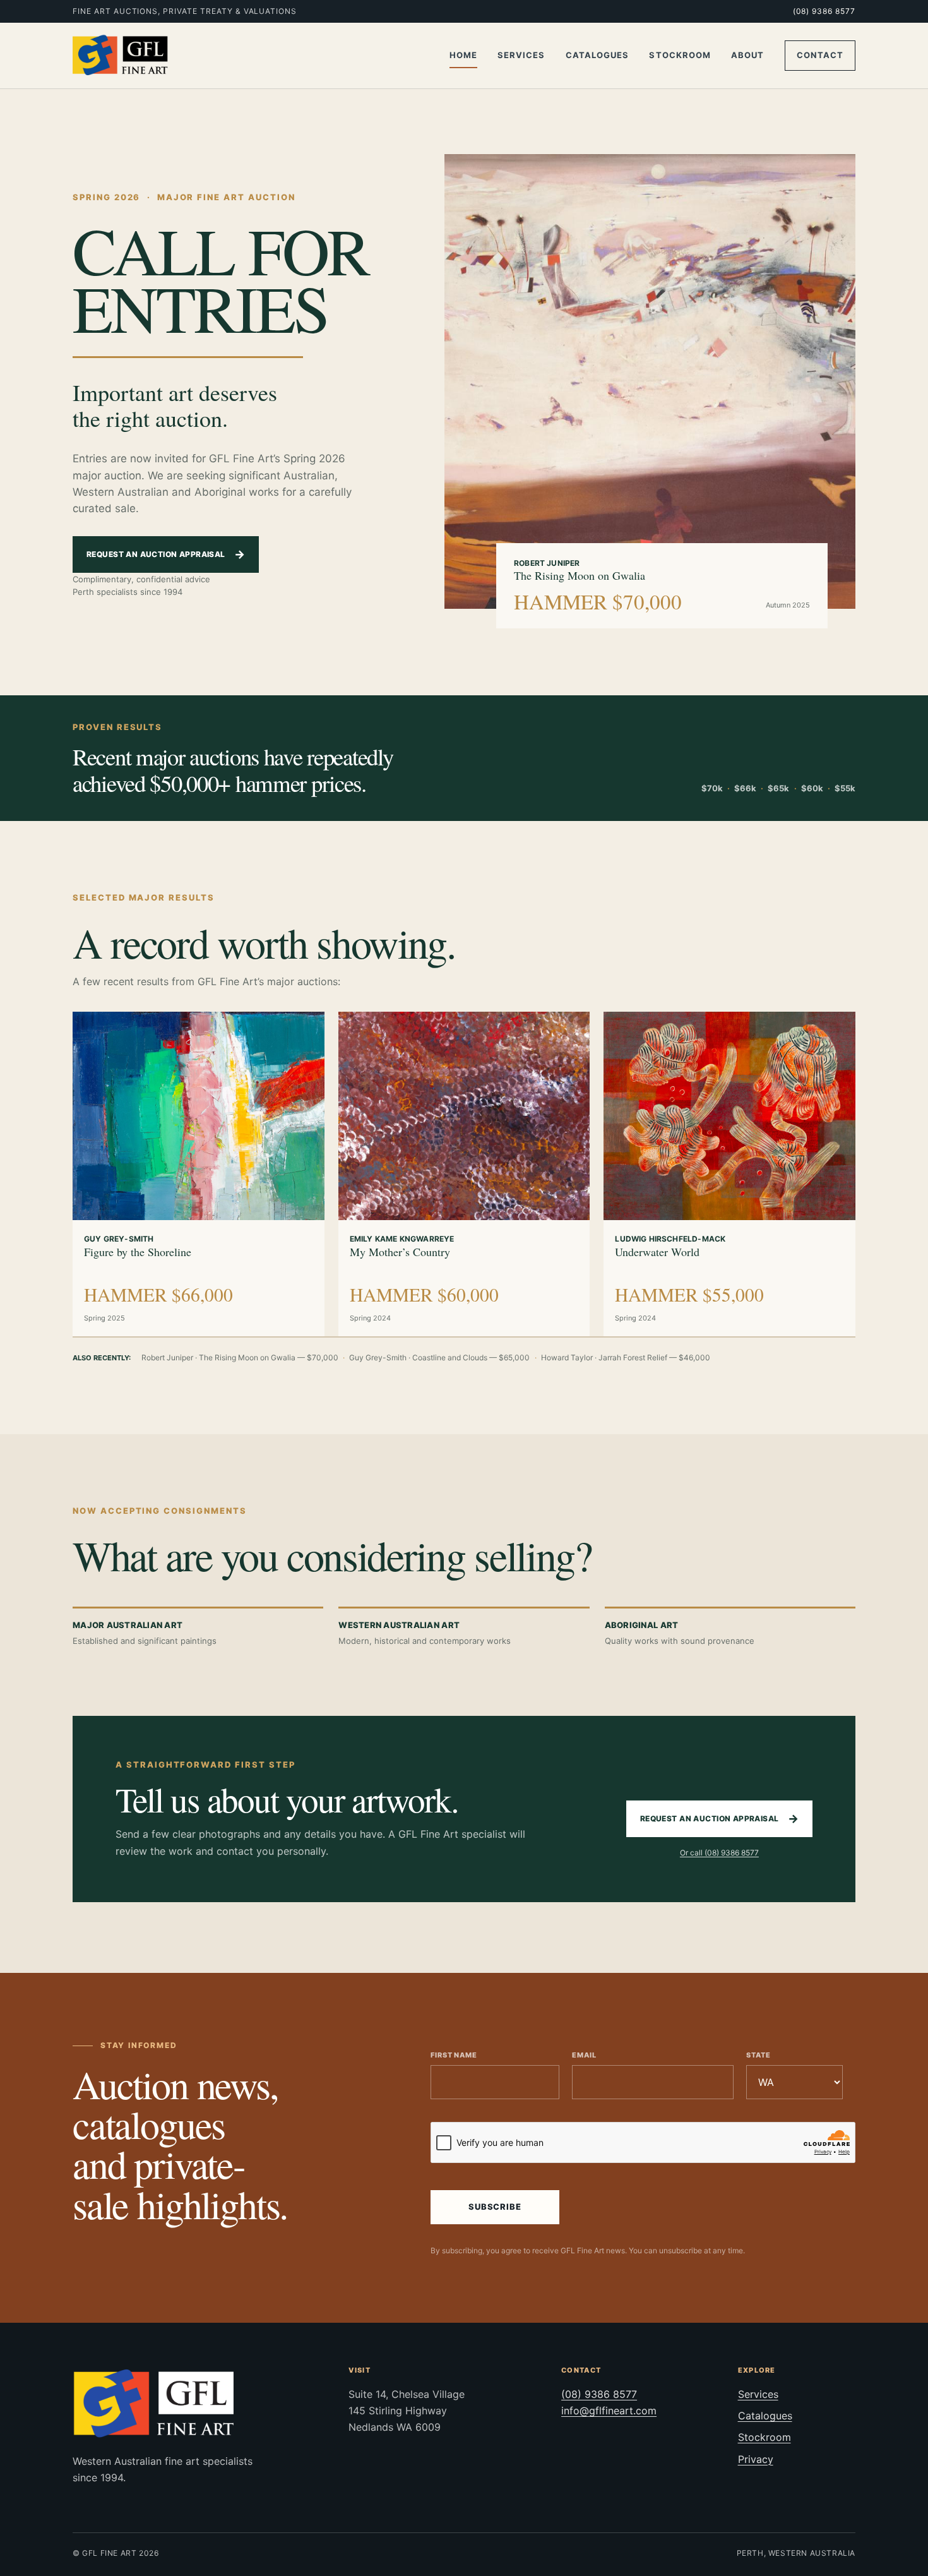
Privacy (756, 2459)
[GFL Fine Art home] (121, 56)
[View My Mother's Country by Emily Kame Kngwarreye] (464, 1116)
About (747, 55)
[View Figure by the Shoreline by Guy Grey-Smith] (199, 1116)
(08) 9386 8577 (824, 11)
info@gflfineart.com (609, 2411)
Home (463, 55)
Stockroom (680, 55)
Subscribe (495, 2207)
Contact (820, 55)
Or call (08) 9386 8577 (719, 1853)
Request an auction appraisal (166, 554)
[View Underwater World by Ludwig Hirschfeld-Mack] (729, 1116)
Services (521, 55)
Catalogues (597, 55)
